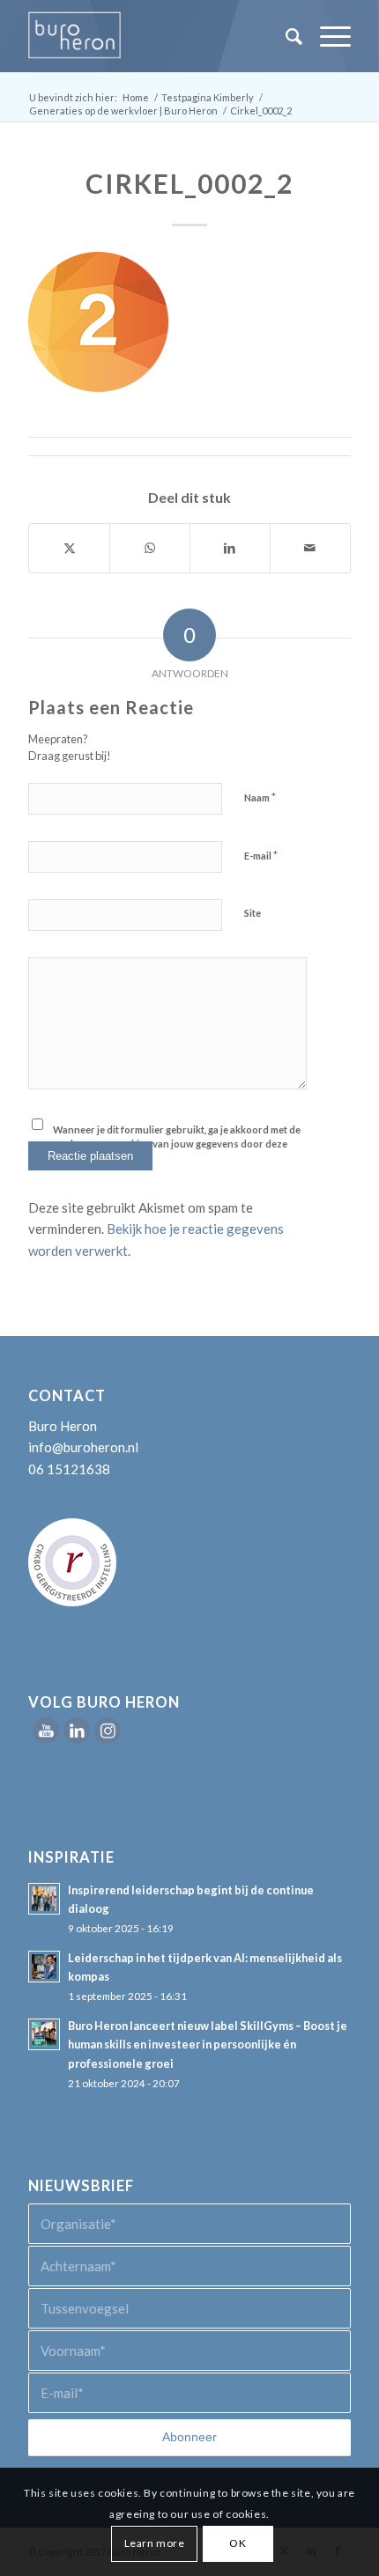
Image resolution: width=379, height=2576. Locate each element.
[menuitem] (285, 36)
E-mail (261, 855)
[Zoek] (285, 36)
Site (253, 913)
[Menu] (327, 36)
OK (238, 2543)
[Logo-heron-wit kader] (157, 36)
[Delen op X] (69, 548)
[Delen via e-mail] (310, 548)
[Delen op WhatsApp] (150, 548)
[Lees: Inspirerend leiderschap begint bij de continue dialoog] (44, 1899)
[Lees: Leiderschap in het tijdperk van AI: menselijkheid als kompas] (44, 1967)
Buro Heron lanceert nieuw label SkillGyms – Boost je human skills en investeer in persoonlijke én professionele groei (208, 2045)
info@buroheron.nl (83, 1447)
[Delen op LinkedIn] (230, 548)
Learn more (155, 2543)
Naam (260, 797)
